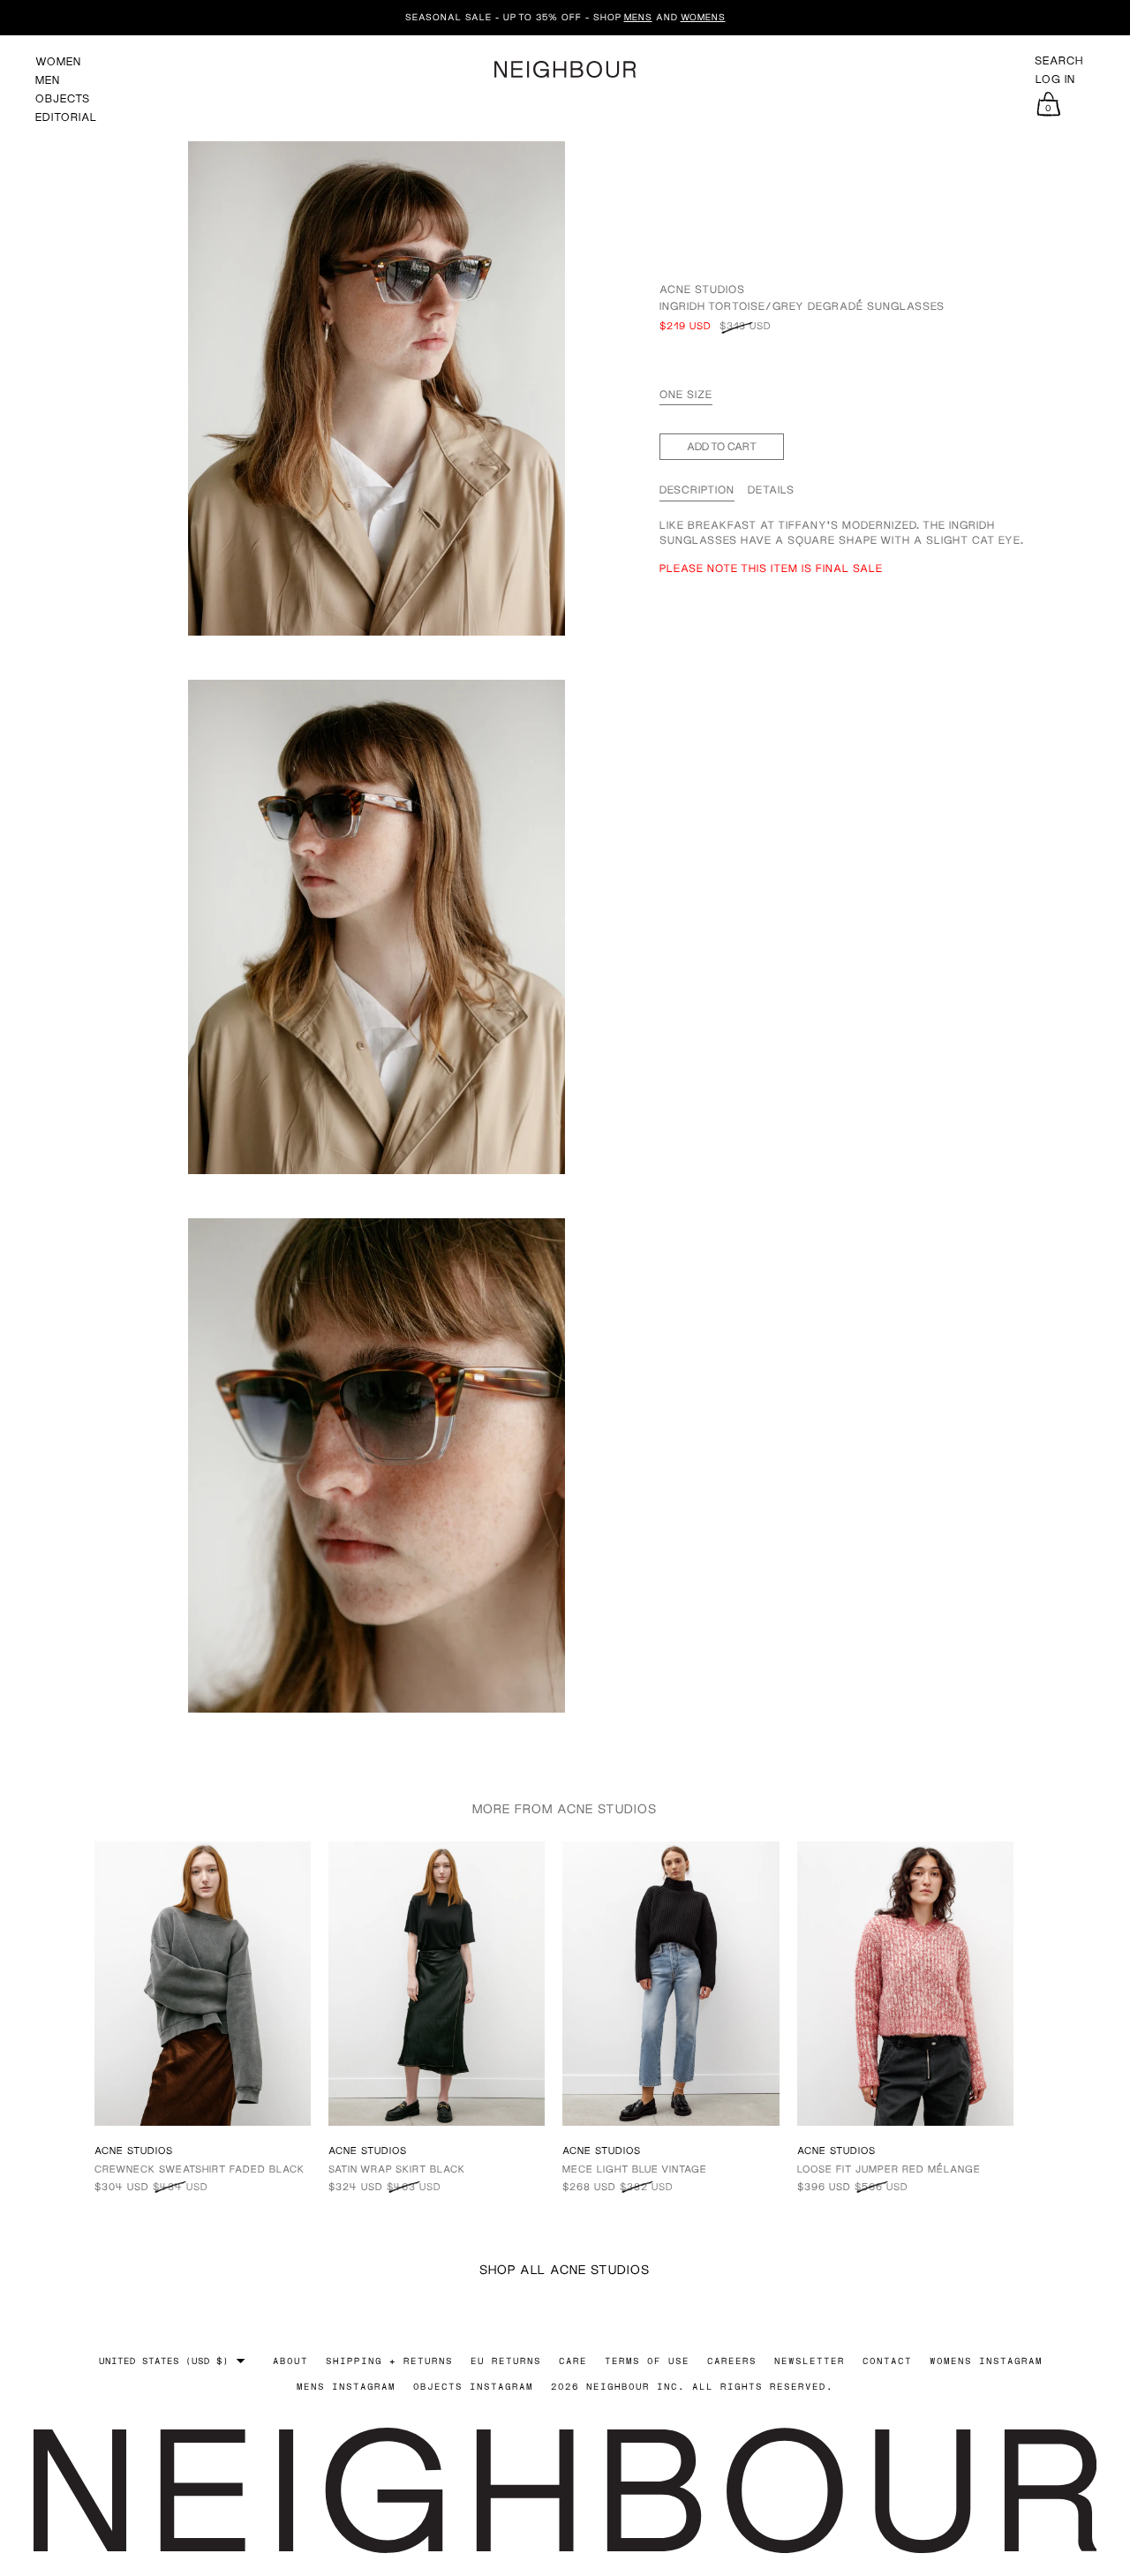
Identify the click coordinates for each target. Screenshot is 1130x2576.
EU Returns (506, 2361)
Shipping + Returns (389, 2361)
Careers (732, 2361)
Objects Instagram (473, 2386)
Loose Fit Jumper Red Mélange (889, 2169)
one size (686, 394)
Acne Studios (702, 289)
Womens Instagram (986, 2361)
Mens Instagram (346, 2386)
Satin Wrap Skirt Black (397, 2169)
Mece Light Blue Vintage (635, 2169)
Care (573, 2361)
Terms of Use (647, 2361)
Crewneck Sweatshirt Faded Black (200, 2169)
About (290, 2361)
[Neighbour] (565, 69)
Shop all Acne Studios (565, 2269)
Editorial (66, 117)
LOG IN (1055, 79)
